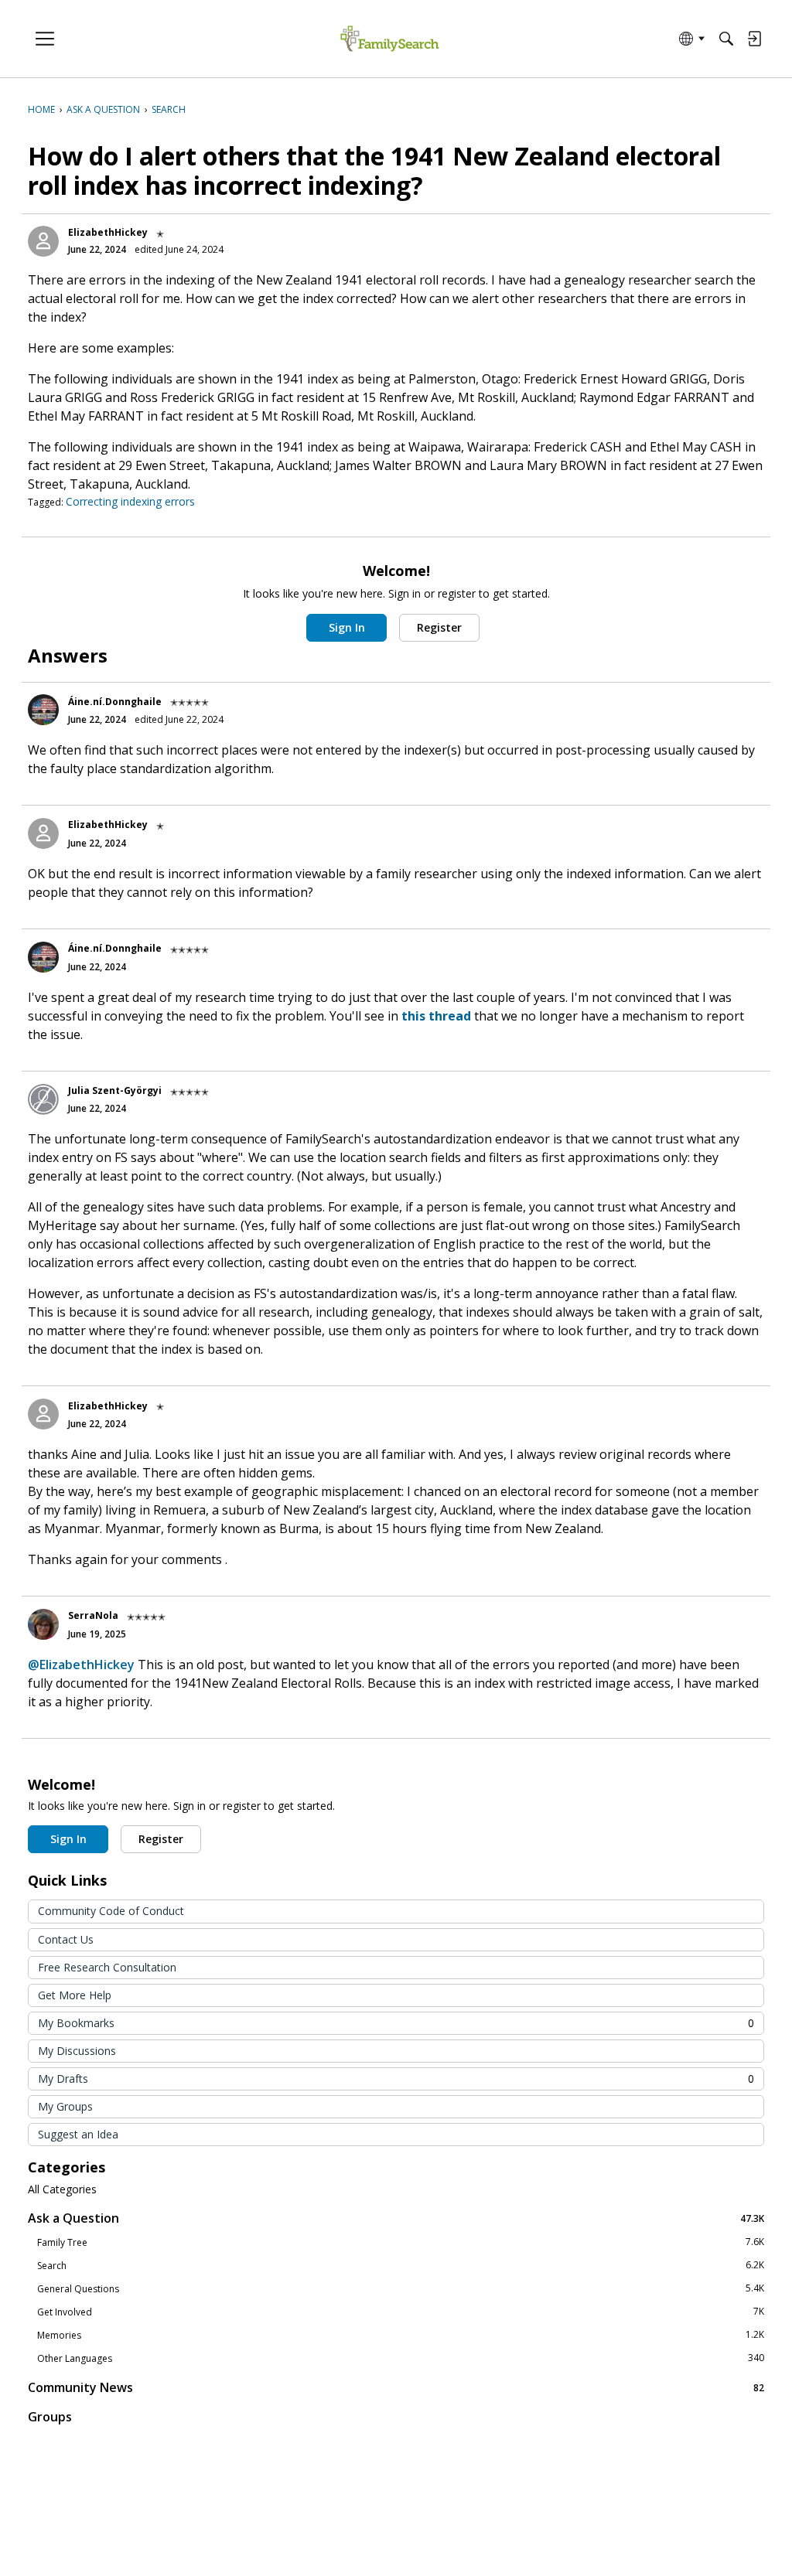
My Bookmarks (396, 2023)
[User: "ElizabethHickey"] (43, 241)
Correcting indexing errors (130, 501)
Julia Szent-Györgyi (115, 1090)
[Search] (726, 39)
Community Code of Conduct (111, 1911)
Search (401, 2265)
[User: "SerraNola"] (43, 1624)
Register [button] (439, 627)
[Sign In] (754, 39)
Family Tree (401, 2242)
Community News (396, 2387)
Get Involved (401, 2312)
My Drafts (396, 2079)
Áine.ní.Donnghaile (115, 702)
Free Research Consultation (107, 1967)
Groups (50, 2417)
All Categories (62, 2189)
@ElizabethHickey (81, 1665)
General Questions (401, 2288)
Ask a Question (396, 2218)
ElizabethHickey (108, 232)
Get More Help (75, 1995)
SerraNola (93, 1615)
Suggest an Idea (78, 2134)
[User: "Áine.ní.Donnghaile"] (43, 710)
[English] (389, 39)
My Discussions (77, 2051)
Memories (401, 2335)
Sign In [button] (347, 627)
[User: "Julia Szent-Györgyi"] (43, 1099)
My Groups (65, 2106)
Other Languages (401, 2358)
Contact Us (66, 1939)
